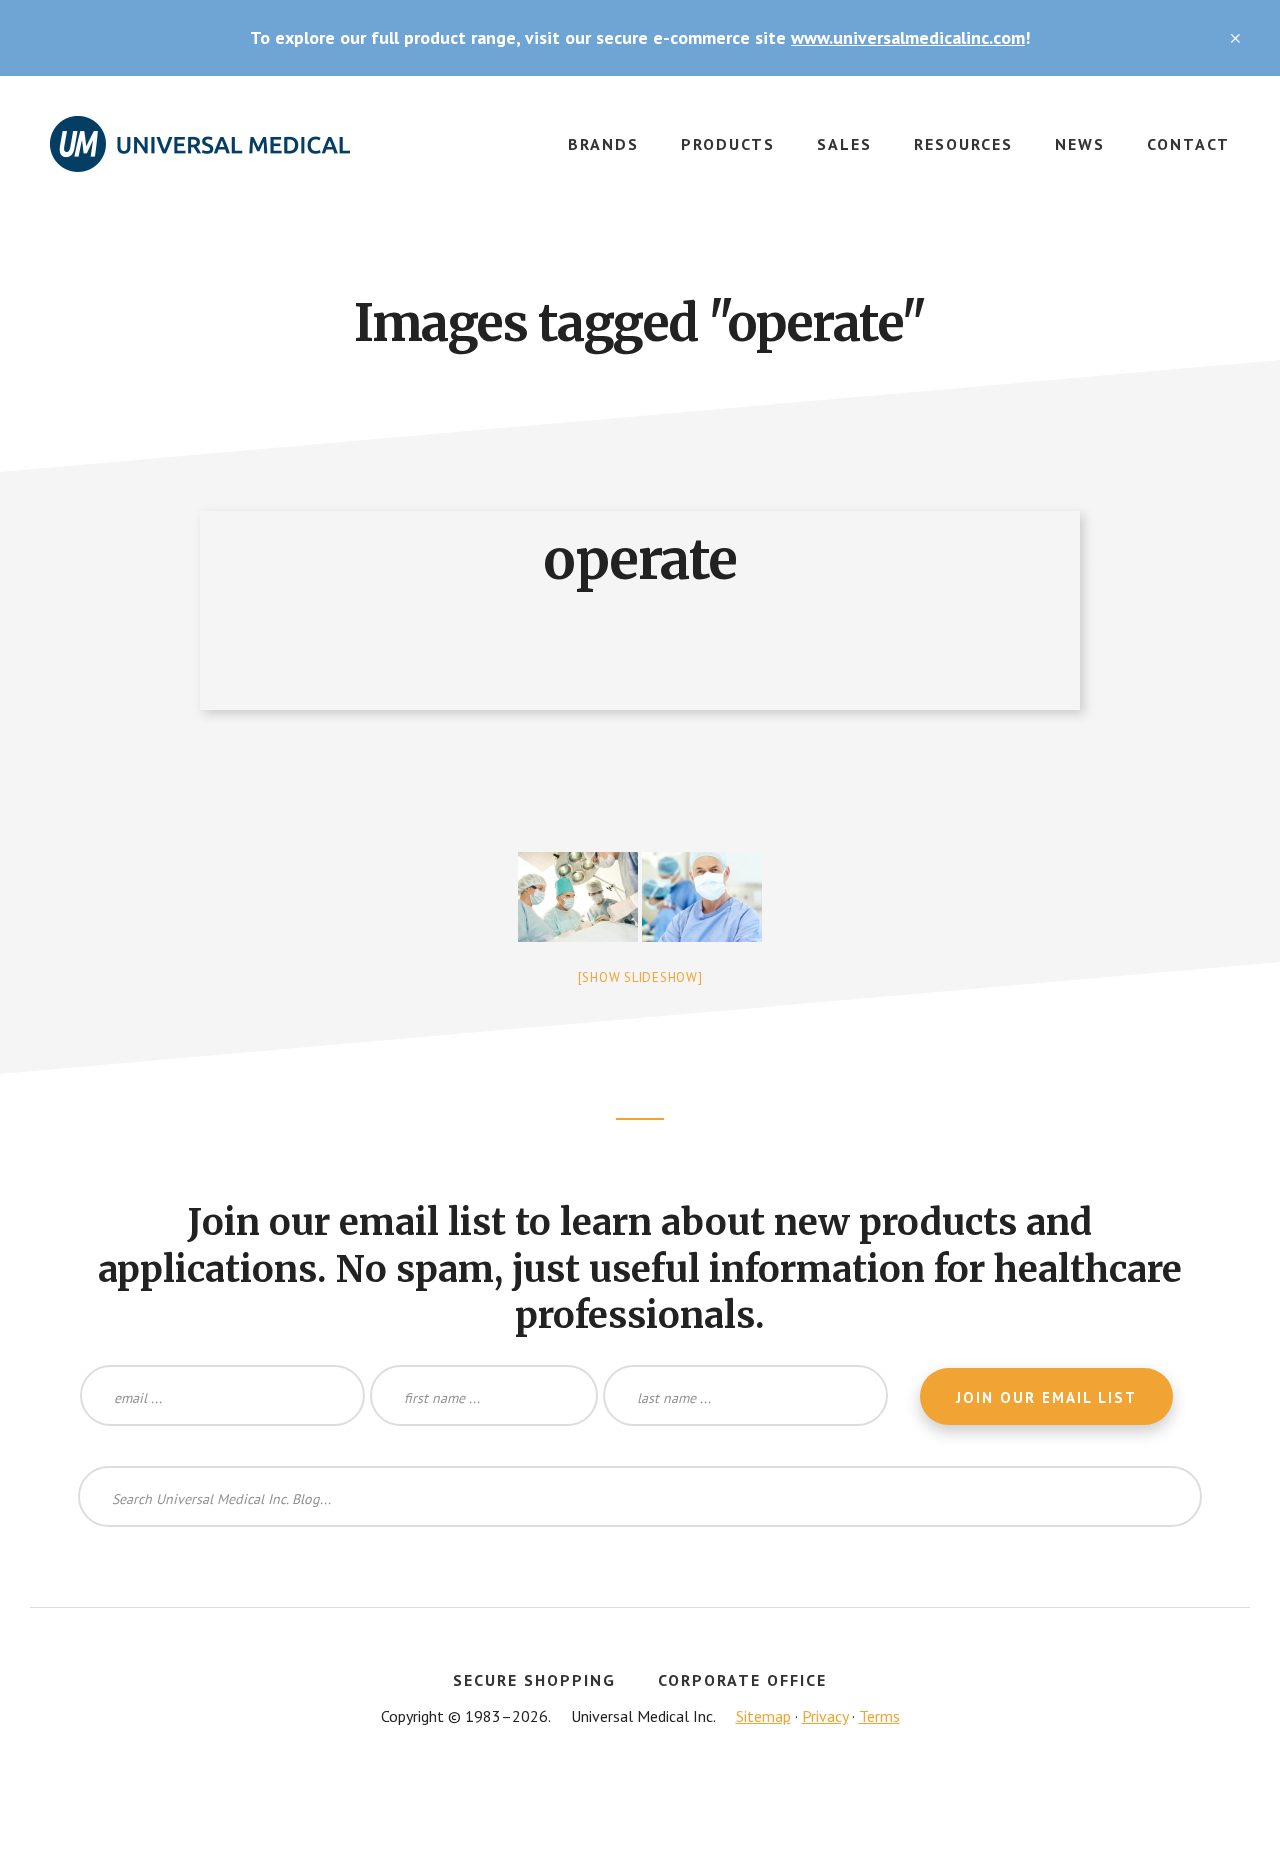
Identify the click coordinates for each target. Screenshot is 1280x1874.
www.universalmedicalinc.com (908, 37)
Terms (879, 1716)
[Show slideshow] (640, 977)
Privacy (825, 1716)
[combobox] (640, 1496)
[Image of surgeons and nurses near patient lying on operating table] (578, 897)
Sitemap (763, 1716)
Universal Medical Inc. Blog (200, 156)
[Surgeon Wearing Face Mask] (702, 897)
